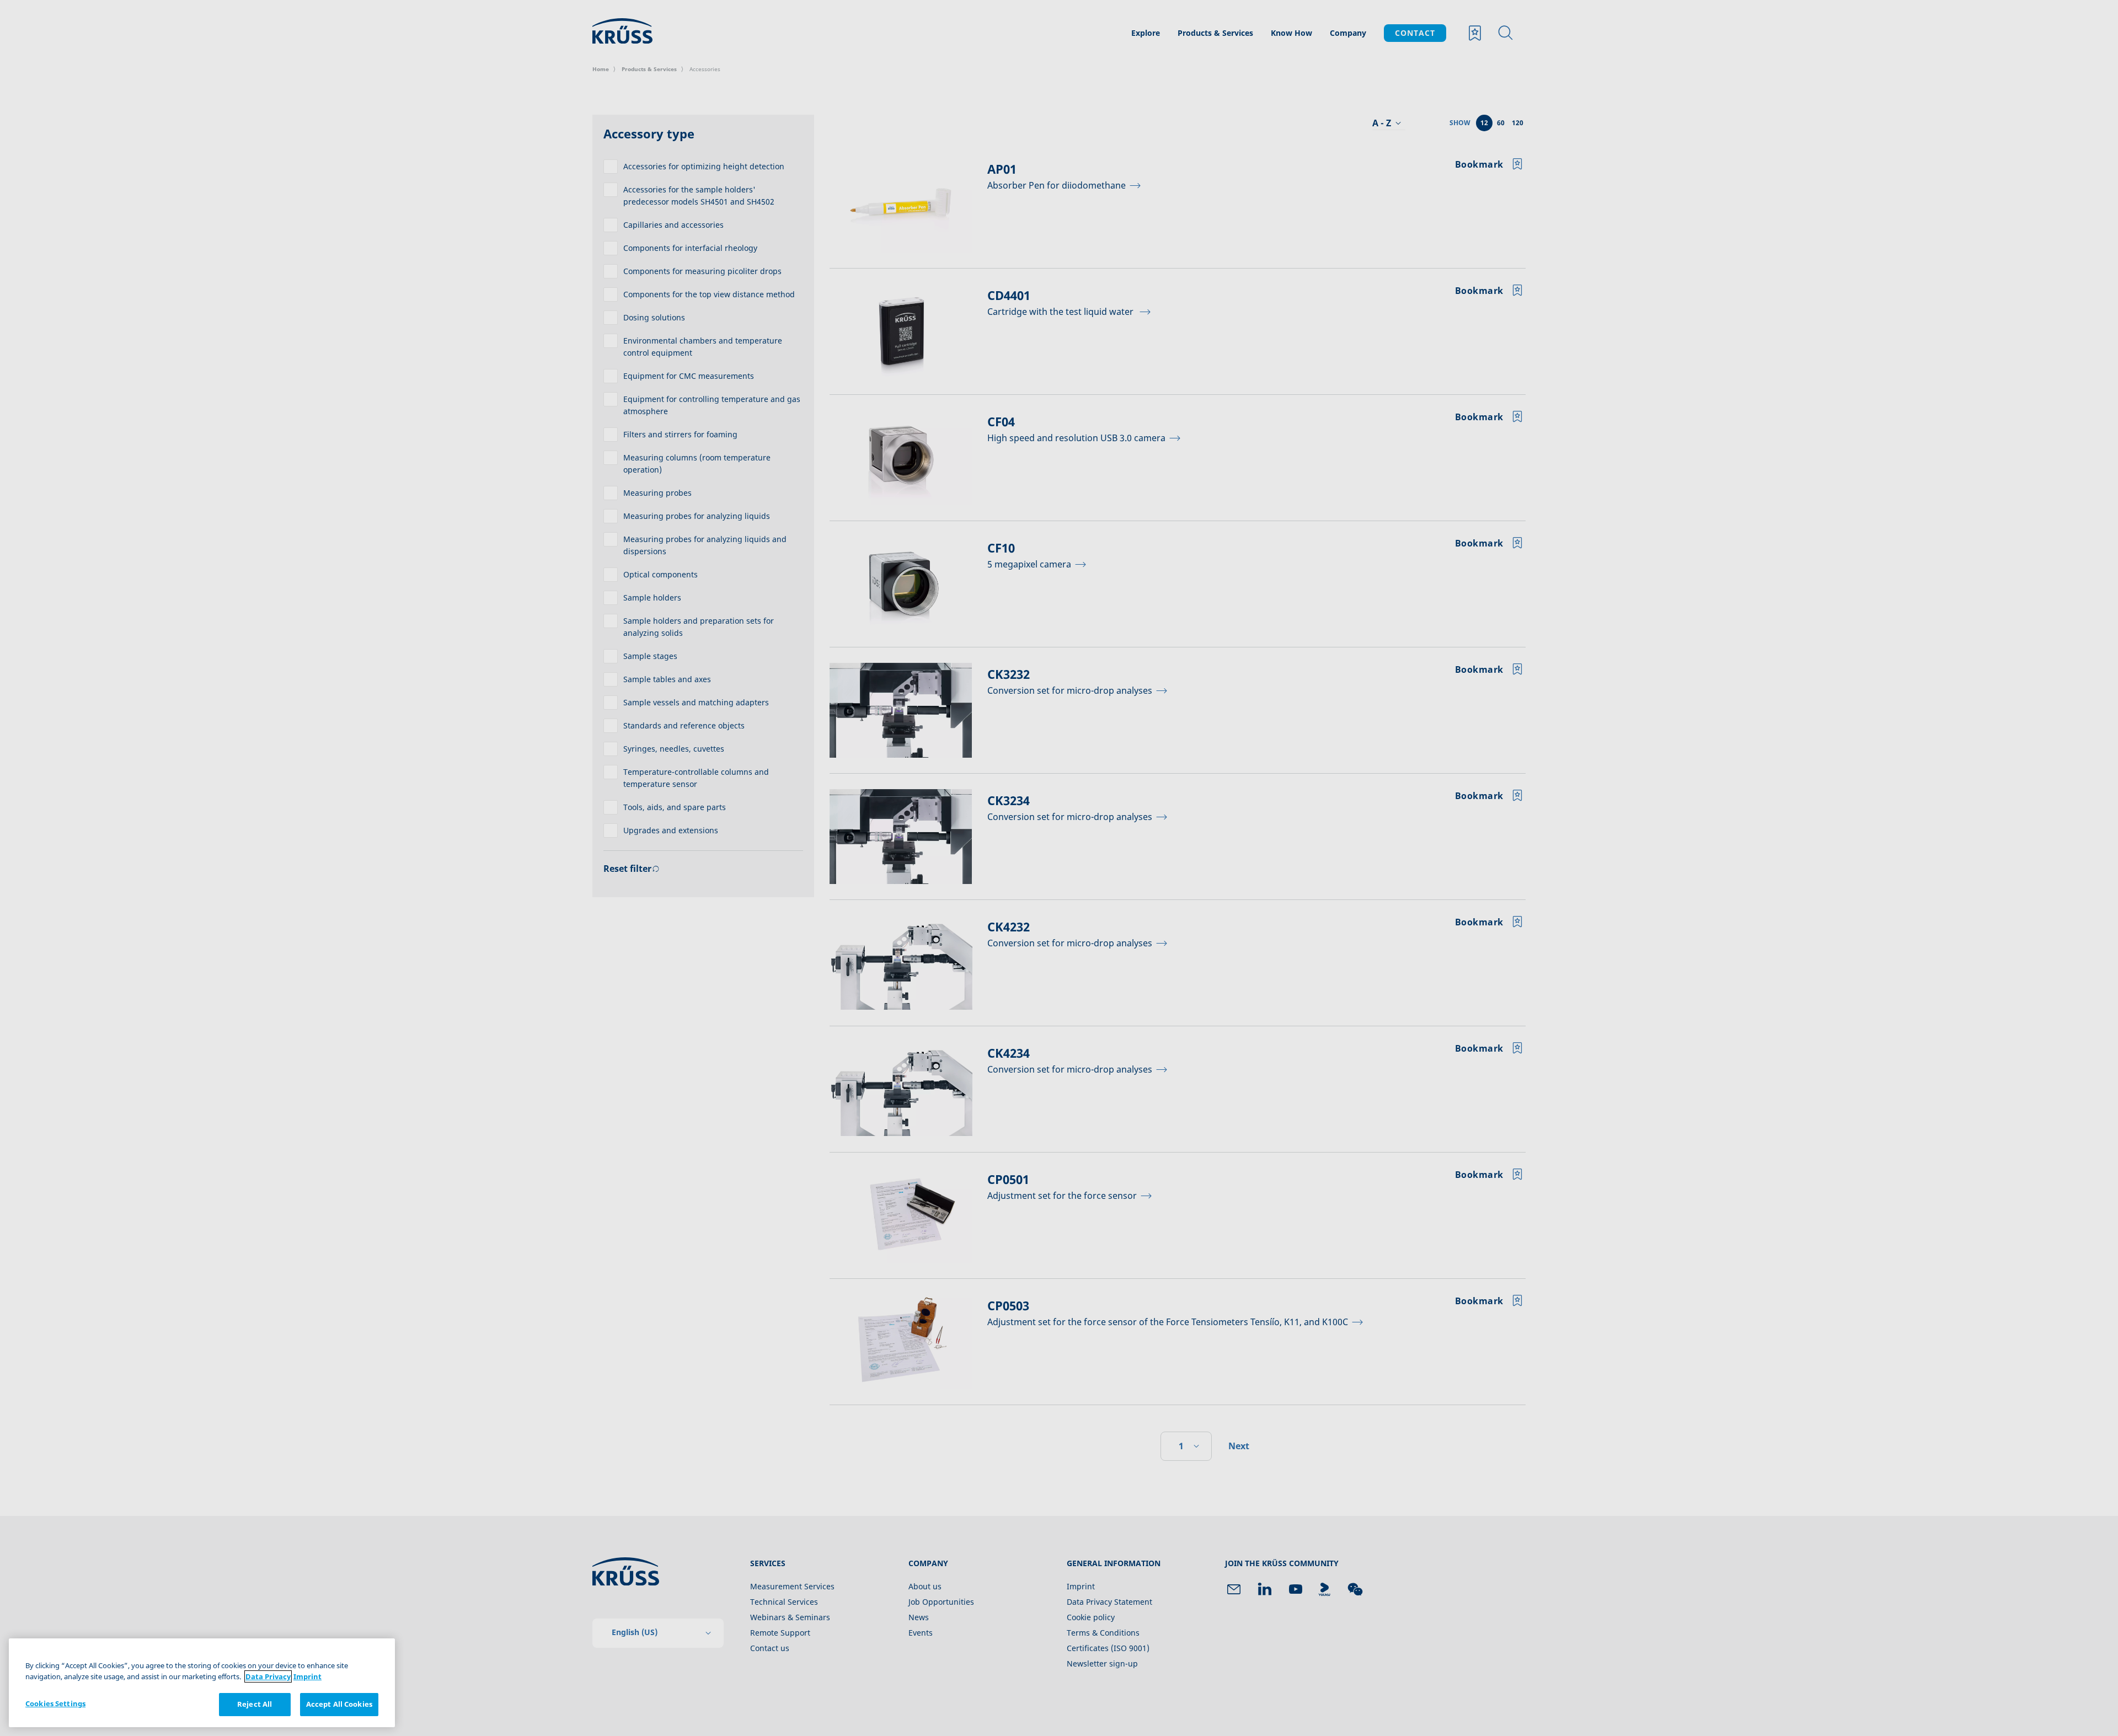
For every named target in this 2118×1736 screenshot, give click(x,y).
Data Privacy (268, 1676)
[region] (202, 1683)
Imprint (307, 1676)
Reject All (255, 1704)
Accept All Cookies (339, 1704)
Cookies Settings (55, 1703)
